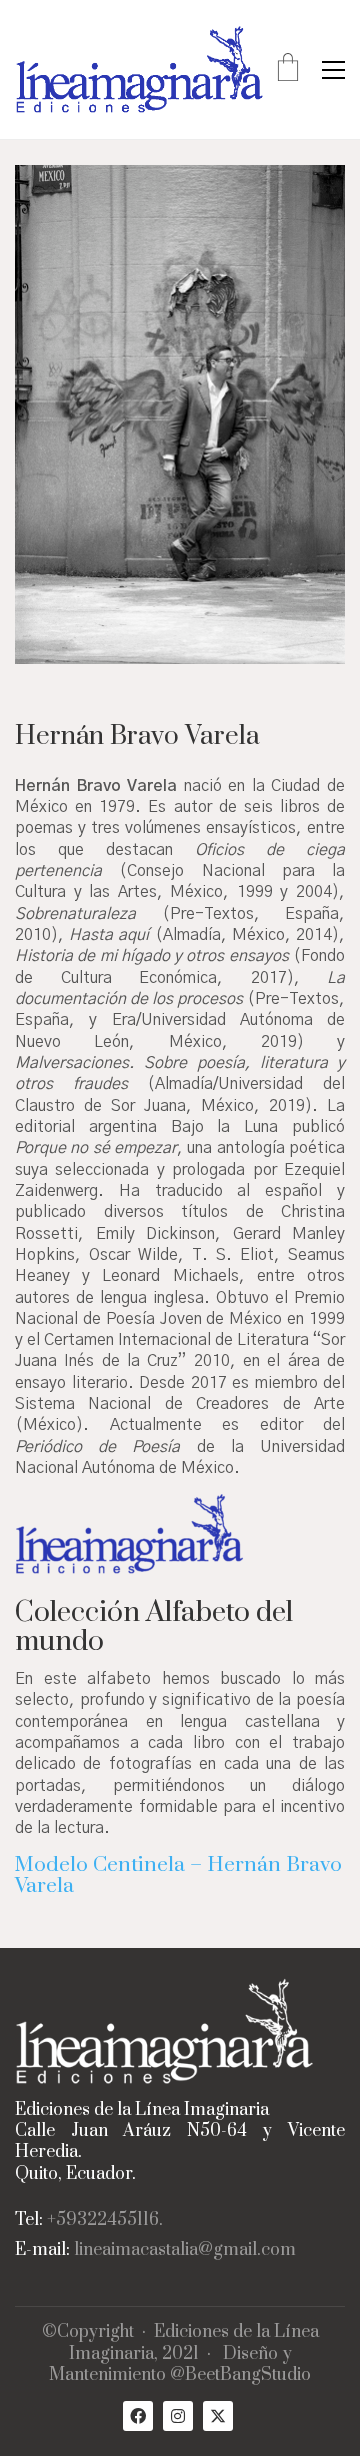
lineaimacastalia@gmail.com (185, 2250)
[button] (333, 70)
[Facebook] (138, 2416)
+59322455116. (105, 2220)
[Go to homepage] (140, 69)
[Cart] (288, 70)
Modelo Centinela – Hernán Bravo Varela (178, 1875)
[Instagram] (178, 2416)
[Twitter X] (218, 2416)
